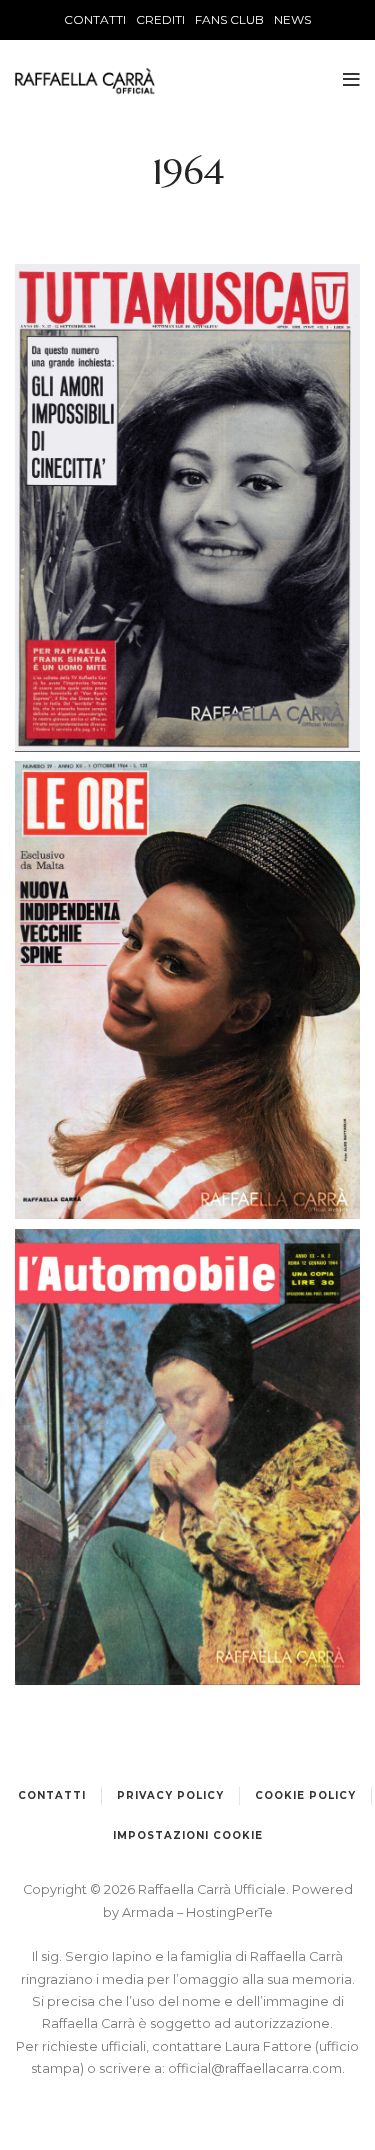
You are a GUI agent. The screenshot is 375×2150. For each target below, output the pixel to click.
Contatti (52, 1795)
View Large (188, 479)
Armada (149, 1912)
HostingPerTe (229, 1912)
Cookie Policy (305, 1795)
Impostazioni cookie (188, 1835)
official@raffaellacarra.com (255, 2068)
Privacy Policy (170, 1795)
